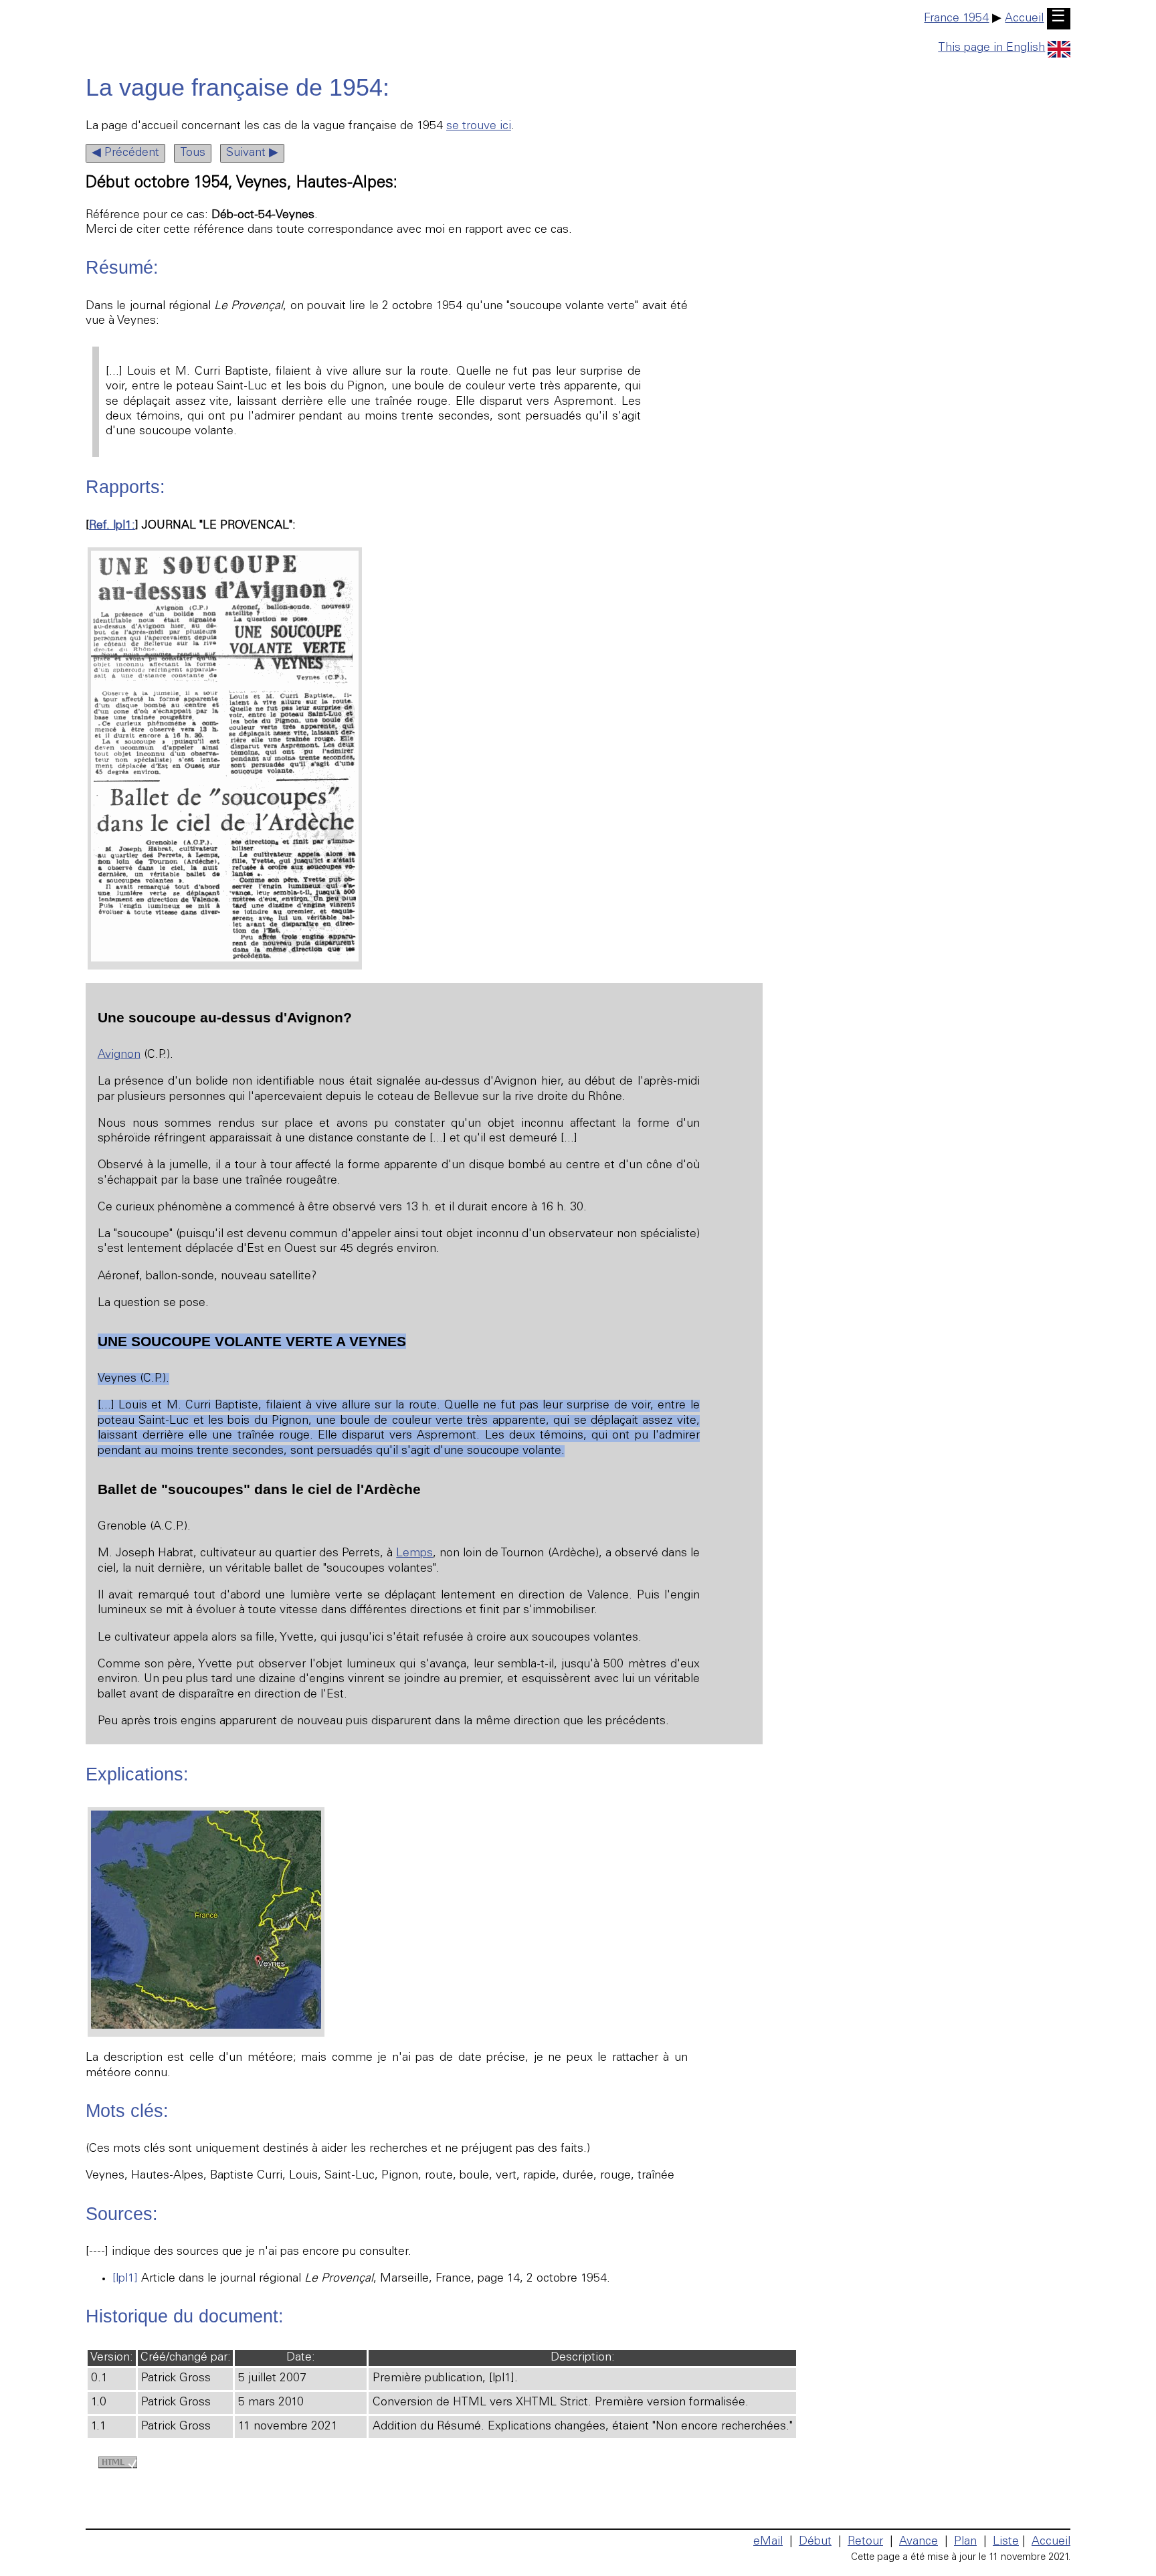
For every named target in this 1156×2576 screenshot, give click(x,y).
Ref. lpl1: (112, 526)
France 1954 (956, 19)
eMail (768, 2542)
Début (815, 2542)
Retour (865, 2542)
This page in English (991, 48)
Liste (1006, 2542)
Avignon (119, 1055)
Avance (919, 2542)
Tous (193, 153)
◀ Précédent (125, 153)
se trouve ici (479, 126)
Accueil (1024, 19)
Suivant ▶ (252, 153)
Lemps (414, 1554)
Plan (965, 2542)
